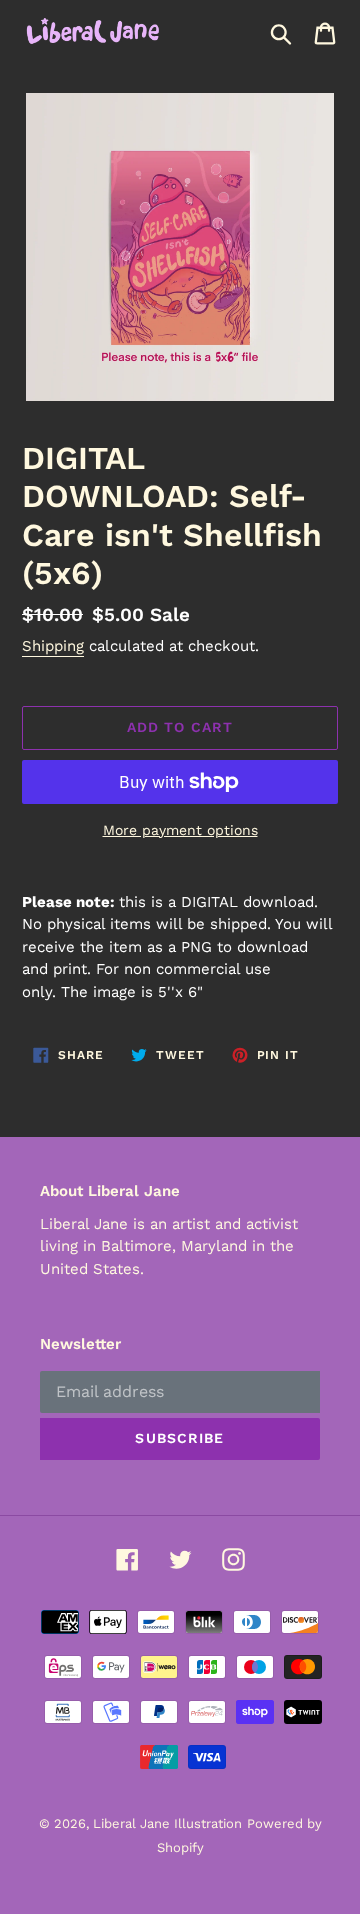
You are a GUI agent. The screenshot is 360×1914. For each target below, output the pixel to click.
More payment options (180, 830)
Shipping (53, 646)
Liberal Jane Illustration (167, 1823)
